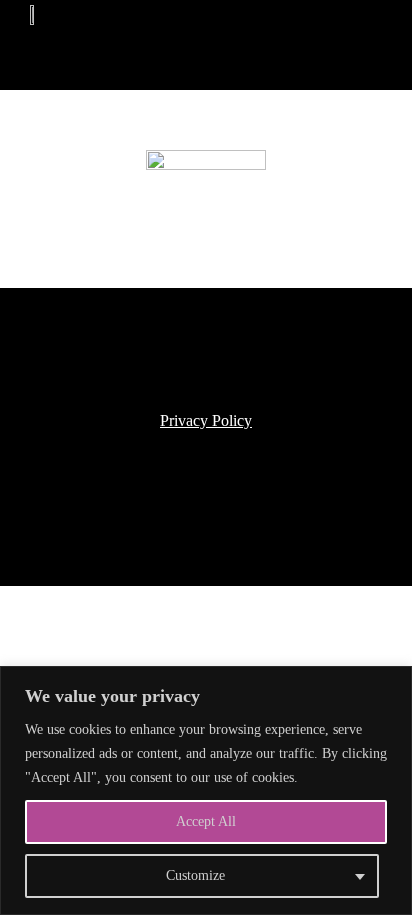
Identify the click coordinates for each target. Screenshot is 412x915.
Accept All (206, 821)
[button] (113, 30)
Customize (195, 875)
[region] (206, 790)
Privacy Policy (206, 420)
